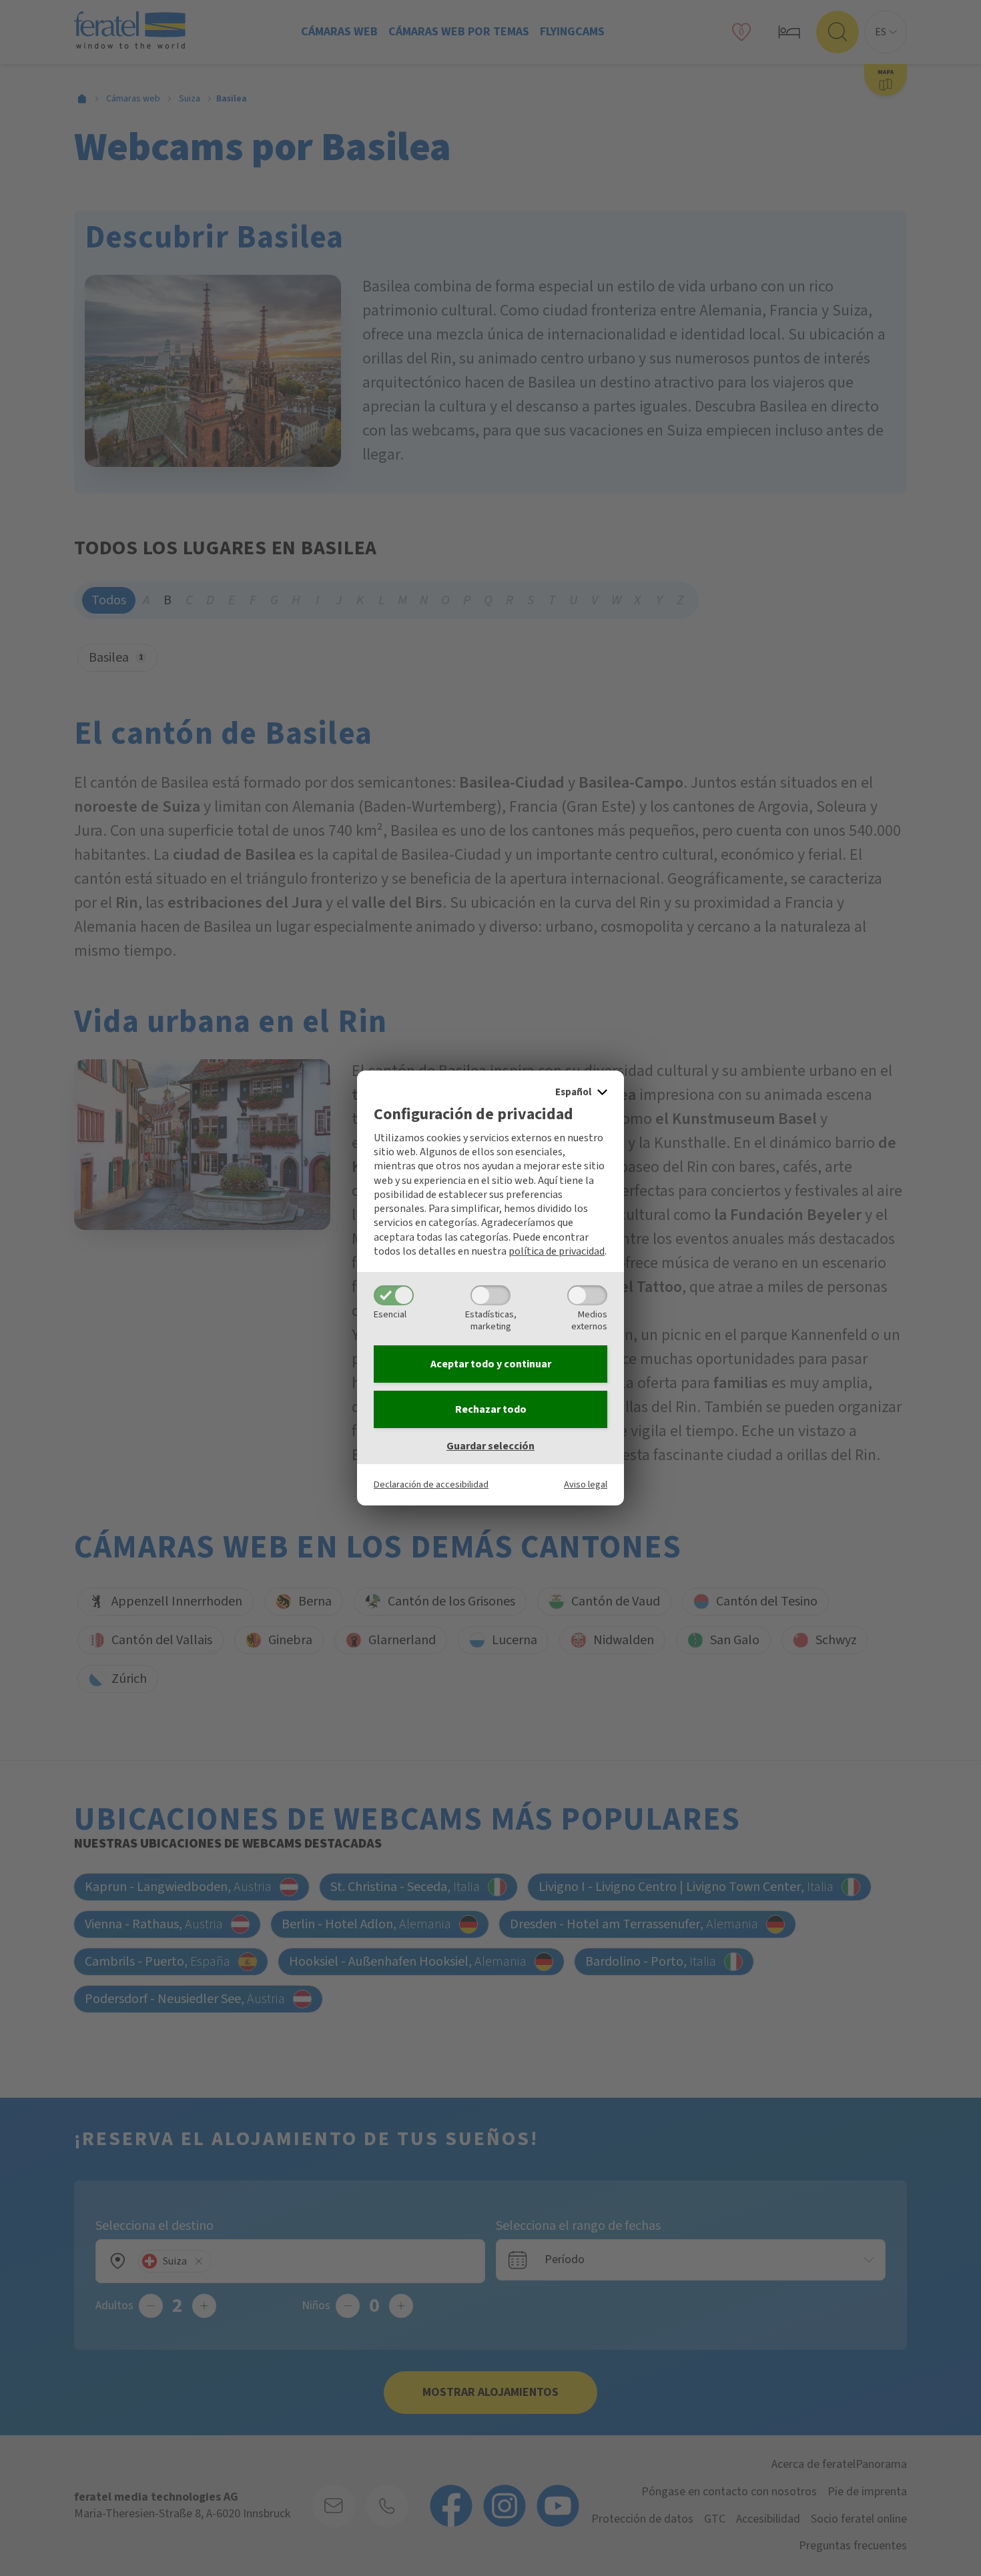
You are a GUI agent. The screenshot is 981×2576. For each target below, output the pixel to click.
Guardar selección (490, 1446)
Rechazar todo (491, 1409)
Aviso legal (586, 1484)
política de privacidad (557, 1251)
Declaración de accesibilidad (431, 1484)
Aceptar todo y (491, 1364)
